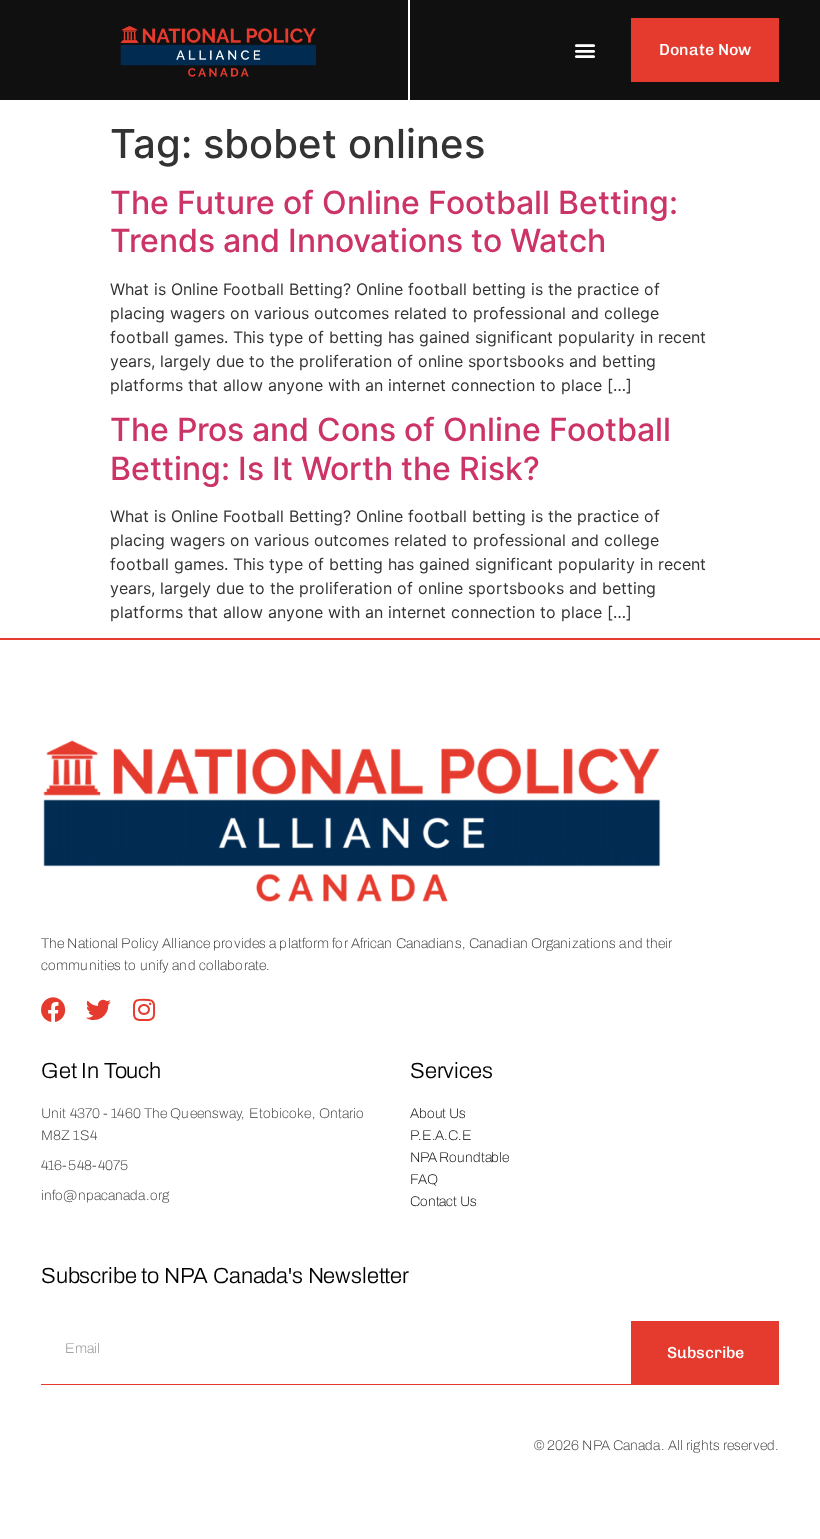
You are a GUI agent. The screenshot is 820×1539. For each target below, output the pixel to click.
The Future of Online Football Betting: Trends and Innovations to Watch (394, 221)
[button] (584, 50)
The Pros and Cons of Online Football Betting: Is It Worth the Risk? (390, 448)
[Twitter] (98, 1009)
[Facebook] (53, 1009)
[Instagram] (143, 1009)
